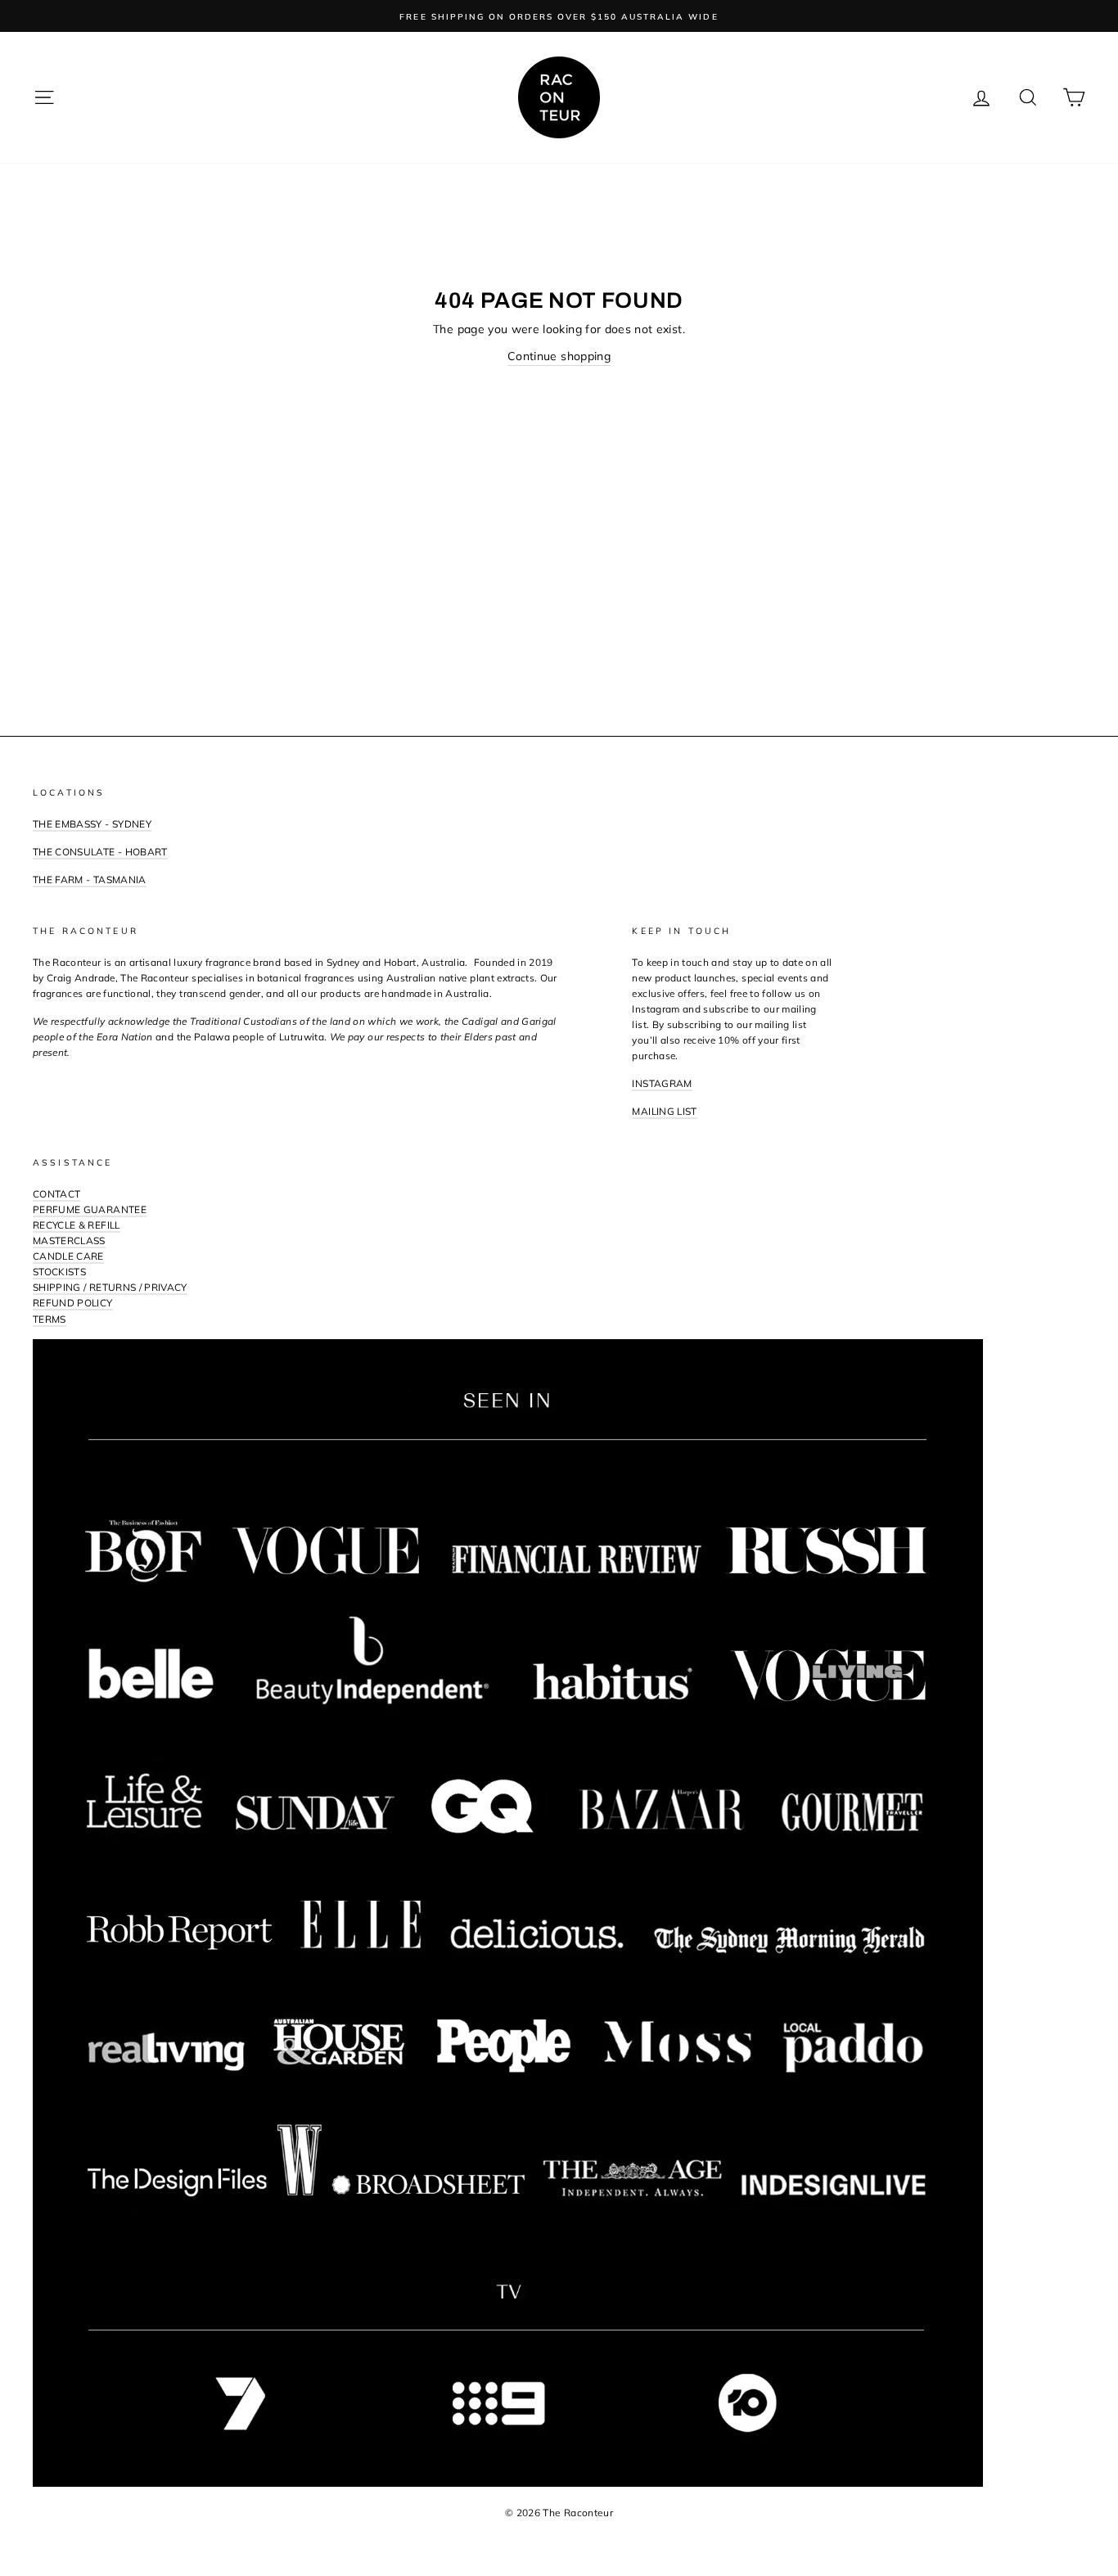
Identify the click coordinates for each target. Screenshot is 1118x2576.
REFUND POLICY (73, 1303)
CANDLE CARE (68, 1256)
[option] (559, 16)
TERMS (50, 1319)
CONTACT (56, 1194)
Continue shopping (559, 356)
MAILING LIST (664, 1111)
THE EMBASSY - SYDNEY (92, 824)
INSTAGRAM (662, 1083)
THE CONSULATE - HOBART (100, 852)
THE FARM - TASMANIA (90, 880)
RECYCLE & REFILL (77, 1225)
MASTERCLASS (69, 1241)
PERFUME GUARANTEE (90, 1209)
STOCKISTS (59, 1272)
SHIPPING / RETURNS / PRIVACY (110, 1287)
